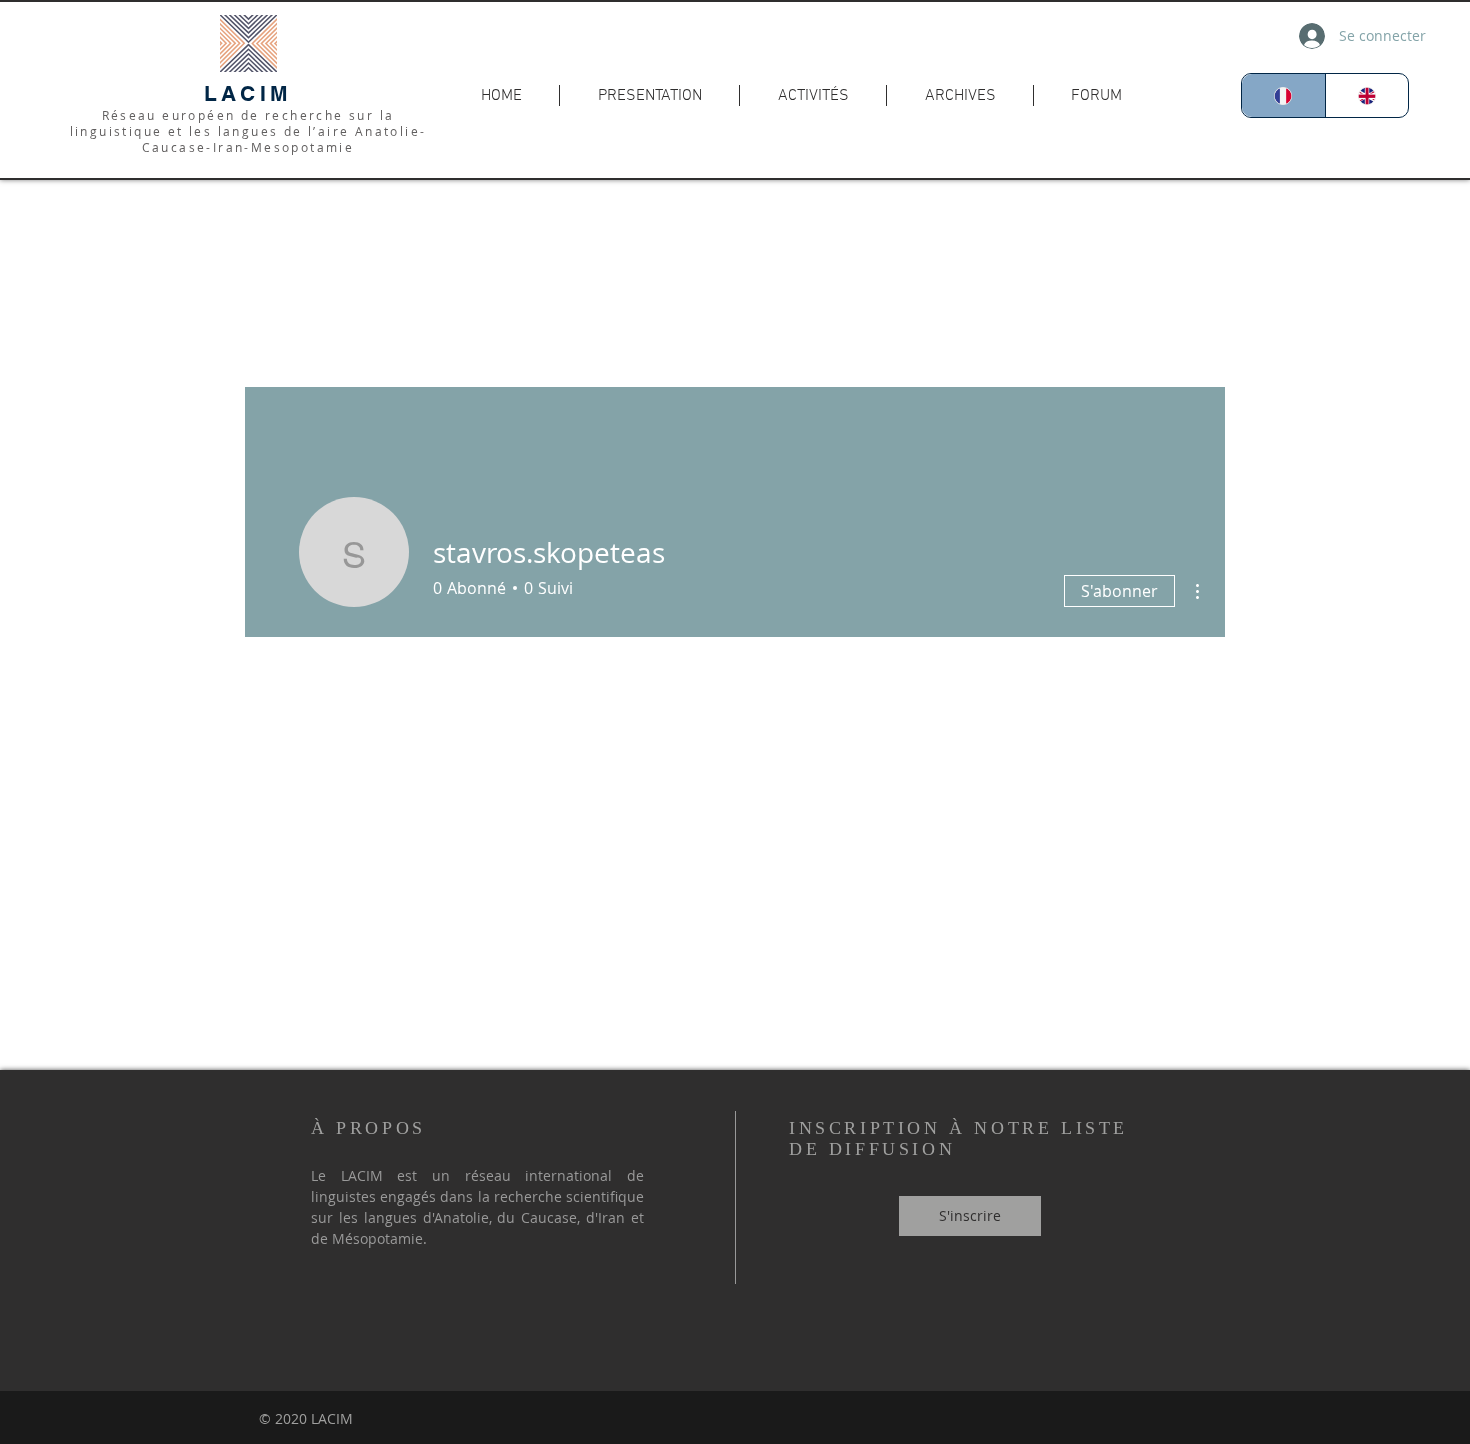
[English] (1367, 95)
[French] (1283, 95)
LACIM (248, 93)
